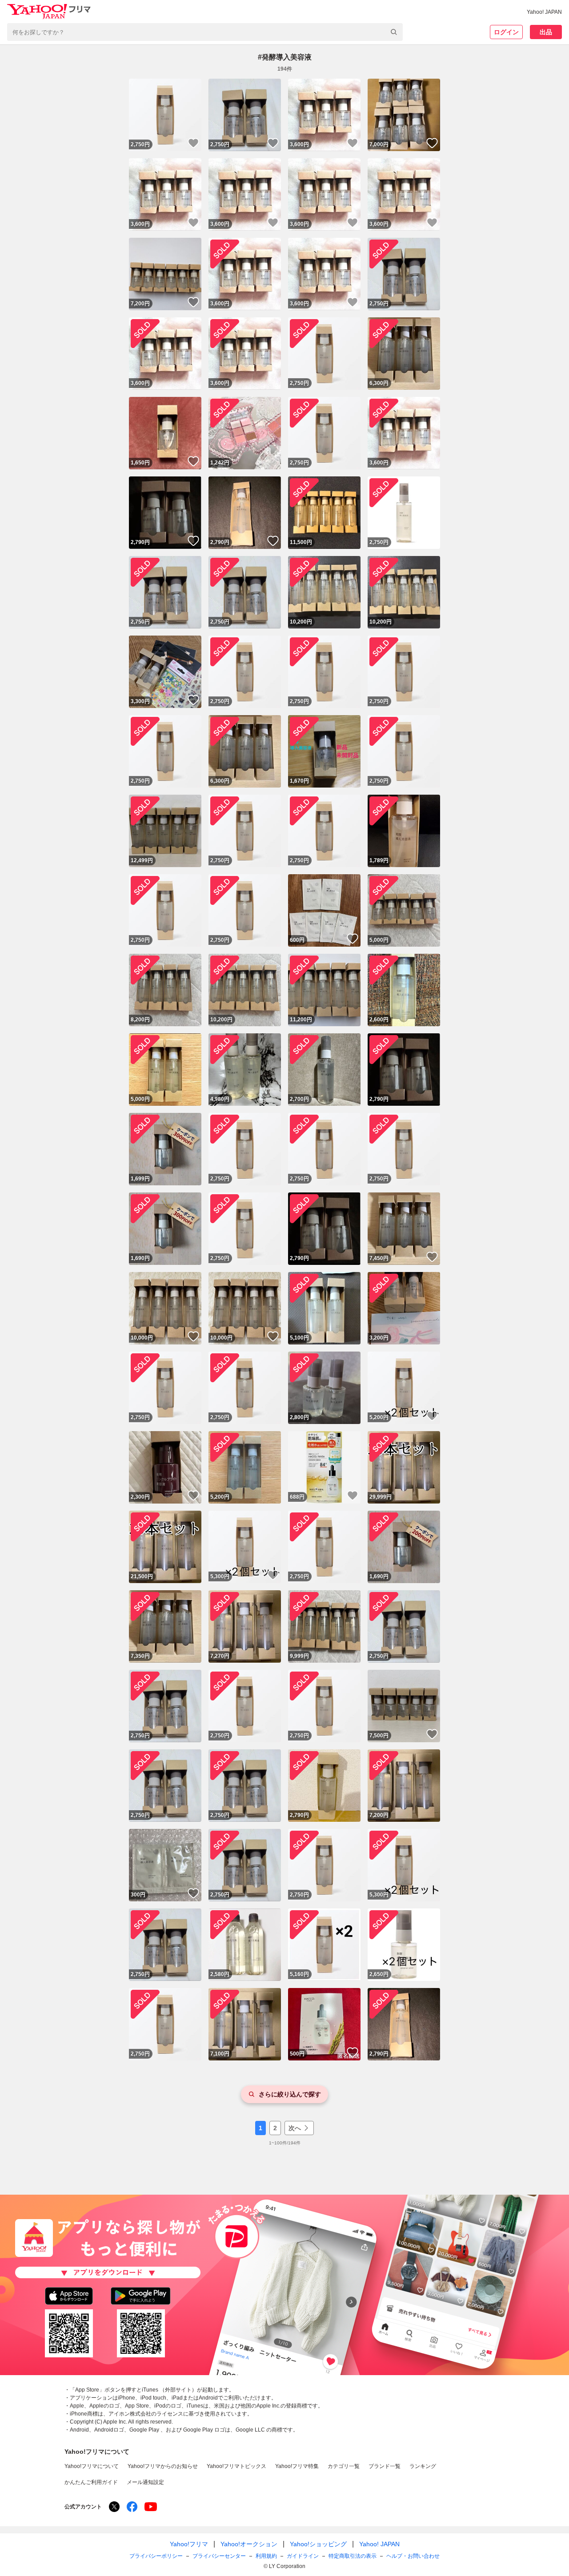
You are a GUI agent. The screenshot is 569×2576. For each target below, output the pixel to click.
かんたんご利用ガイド (91, 2482)
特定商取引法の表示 (353, 2556)
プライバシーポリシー (156, 2556)
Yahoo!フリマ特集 (297, 2466)
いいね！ (193, 143)
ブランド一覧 (385, 2466)
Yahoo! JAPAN (544, 12)
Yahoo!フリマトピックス (236, 2466)
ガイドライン (303, 2556)
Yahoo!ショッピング (318, 2544)
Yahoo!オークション (249, 2544)
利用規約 (266, 2556)
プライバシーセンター (219, 2556)
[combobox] (205, 32)
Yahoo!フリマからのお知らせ (163, 2466)
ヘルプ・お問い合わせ (413, 2556)
